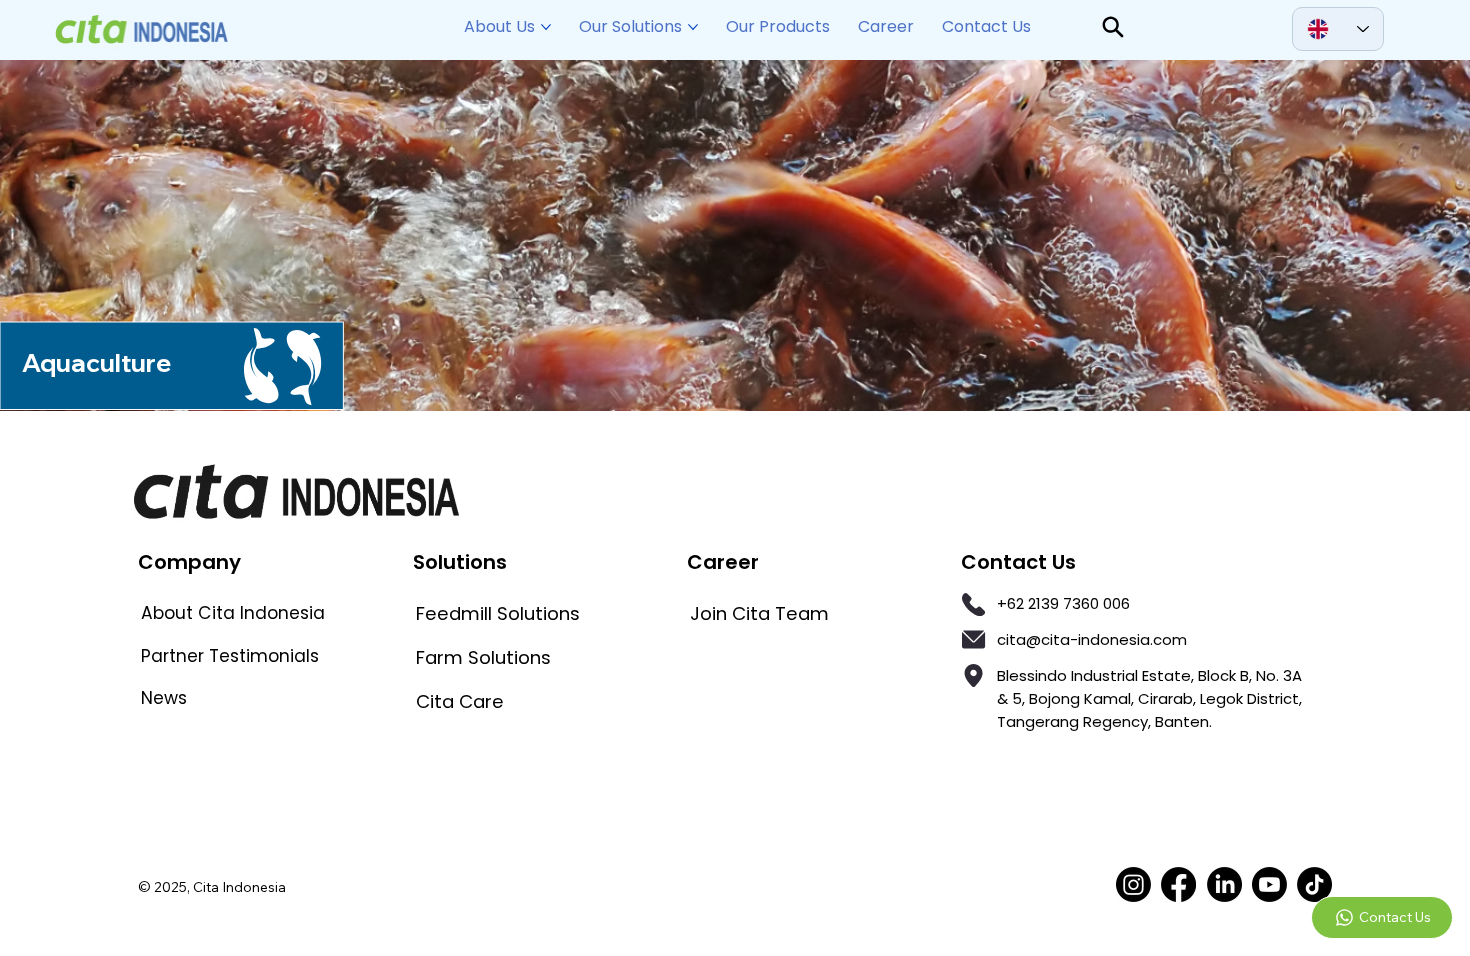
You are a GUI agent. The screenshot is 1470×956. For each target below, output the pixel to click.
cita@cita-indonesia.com (1092, 639)
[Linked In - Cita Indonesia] (1224, 884)
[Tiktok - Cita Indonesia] (1314, 884)
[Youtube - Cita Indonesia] (1269, 884)
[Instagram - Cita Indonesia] (1133, 884)
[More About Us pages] (546, 27)
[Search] (1113, 27)
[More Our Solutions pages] (693, 27)
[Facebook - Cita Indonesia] (1178, 884)
